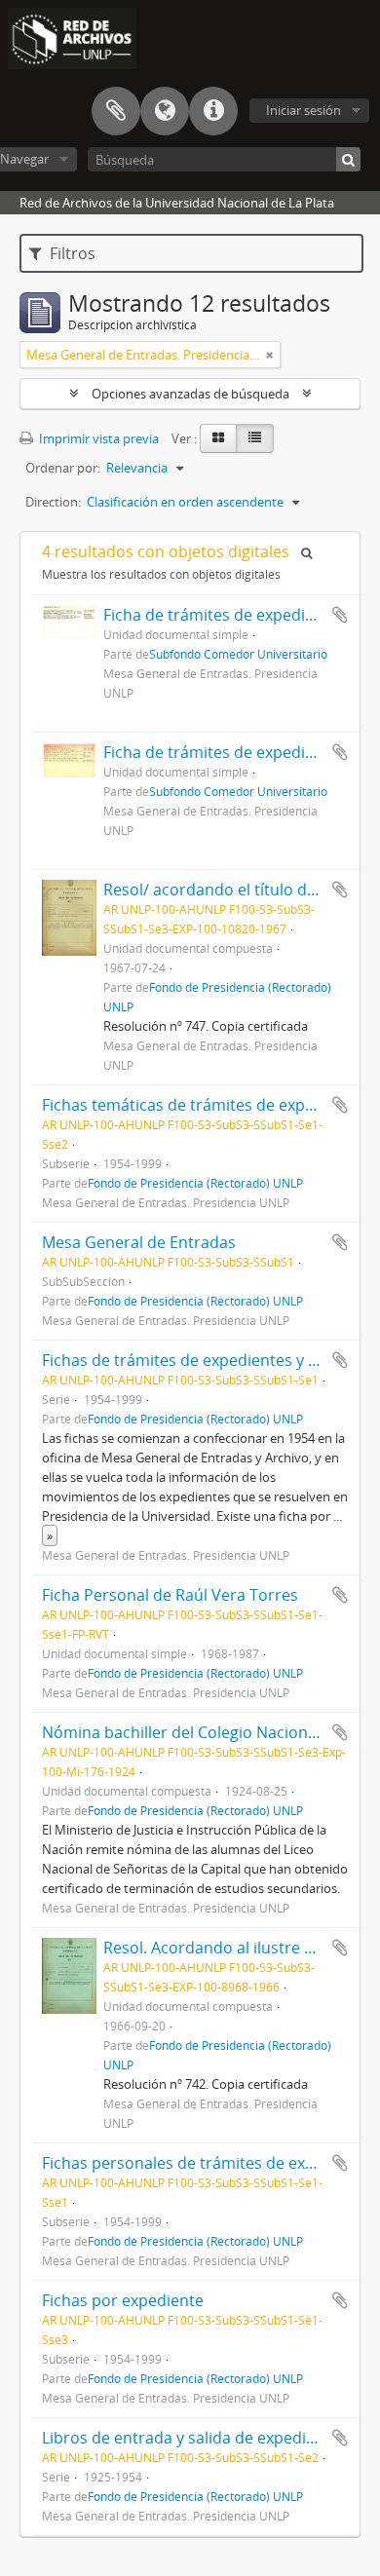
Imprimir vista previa (97, 438)
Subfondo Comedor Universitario (238, 654)
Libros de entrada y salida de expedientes (194, 2438)
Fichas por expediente (123, 2300)
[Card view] (218, 438)
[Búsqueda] (348, 159)
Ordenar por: (63, 468)
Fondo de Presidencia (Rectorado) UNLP (195, 1183)
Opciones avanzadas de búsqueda (190, 394)
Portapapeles (116, 111)
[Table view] (255, 438)
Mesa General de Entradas (139, 1242)
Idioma (165, 111)
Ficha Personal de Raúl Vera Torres (170, 1595)
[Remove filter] (270, 355)
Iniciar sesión (304, 110)
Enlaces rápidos (213, 111)
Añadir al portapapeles (340, 615)
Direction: (53, 502)
